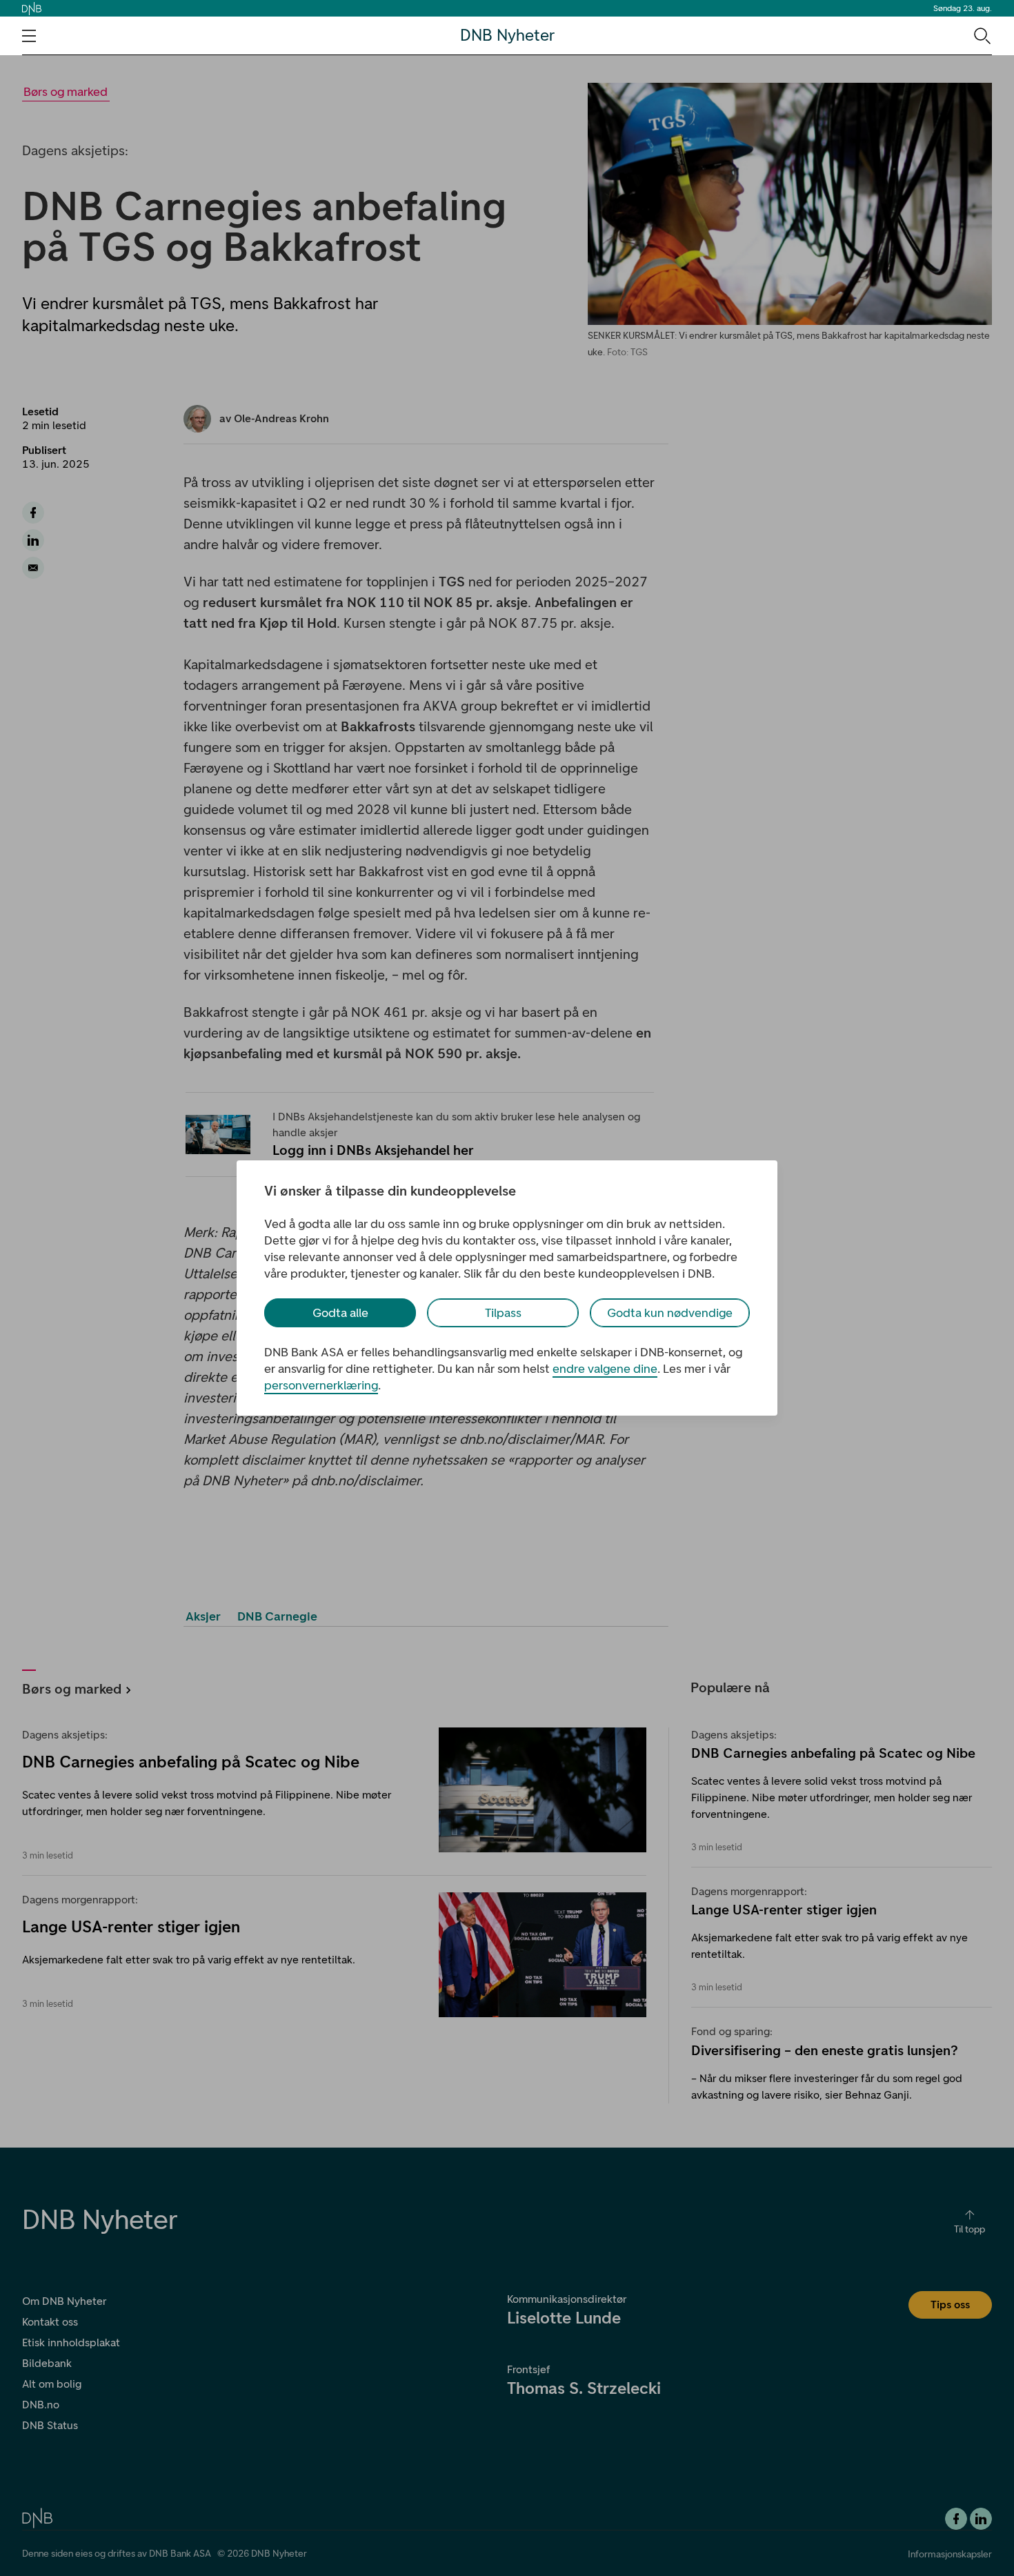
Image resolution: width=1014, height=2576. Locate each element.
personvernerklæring (321, 1385)
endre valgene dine (605, 1369)
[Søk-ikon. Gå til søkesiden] (981, 35)
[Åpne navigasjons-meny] (29, 36)
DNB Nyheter (507, 36)
